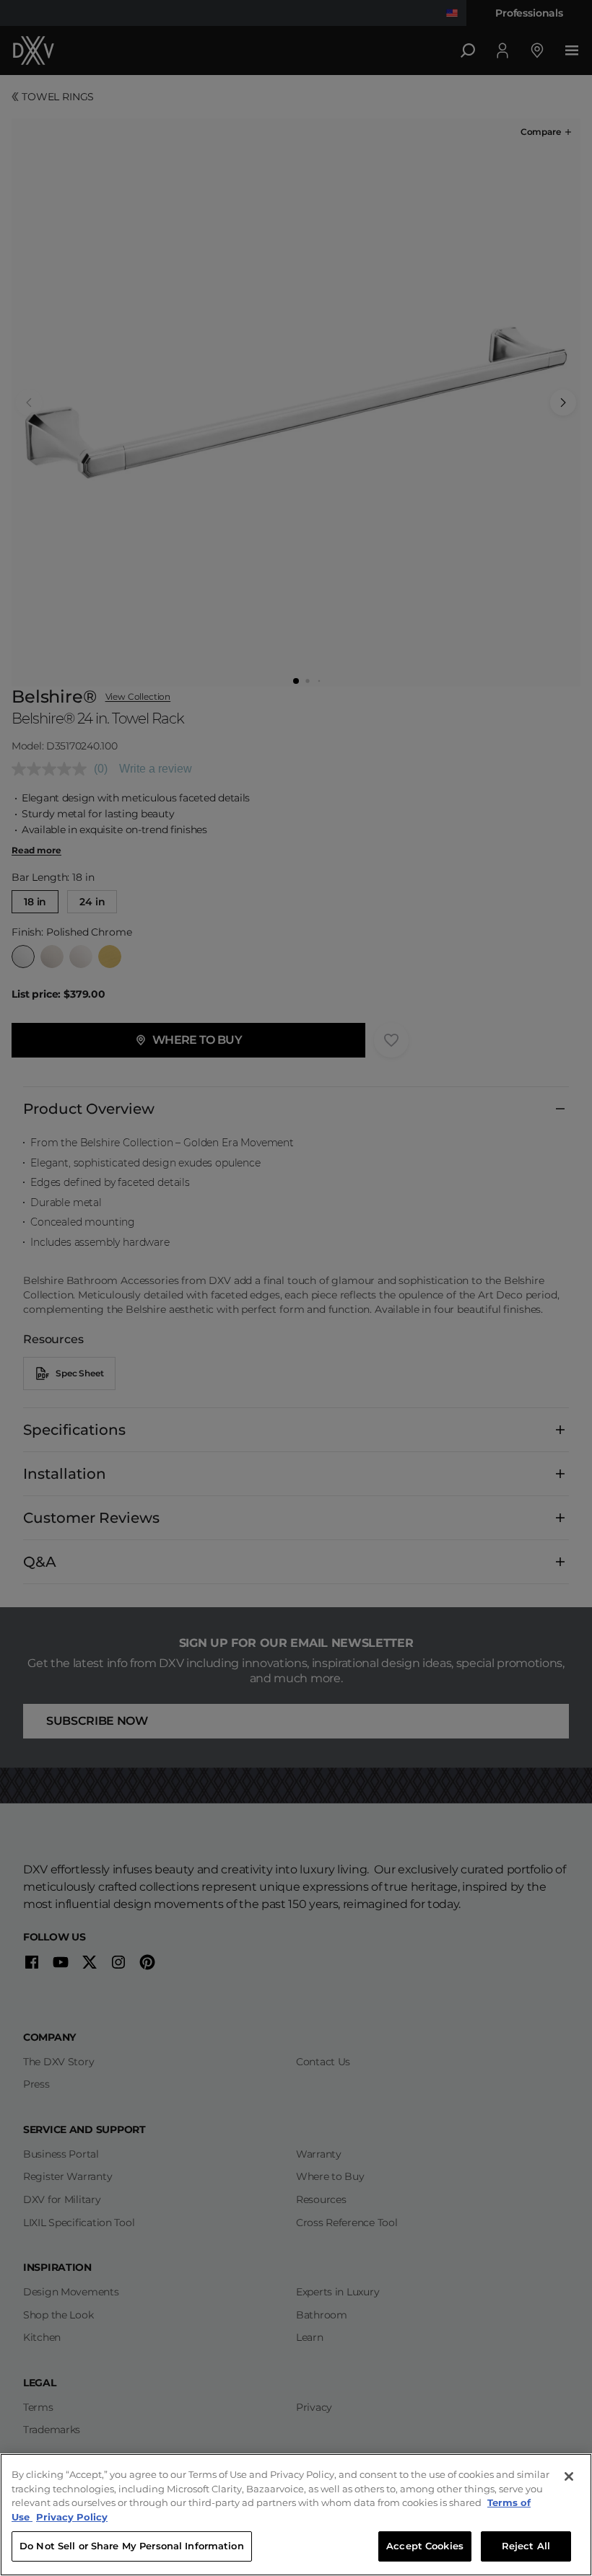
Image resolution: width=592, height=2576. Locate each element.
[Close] (569, 2476)
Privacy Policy (72, 2517)
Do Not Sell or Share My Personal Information (132, 2546)
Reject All (526, 2546)
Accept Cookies (425, 2546)
